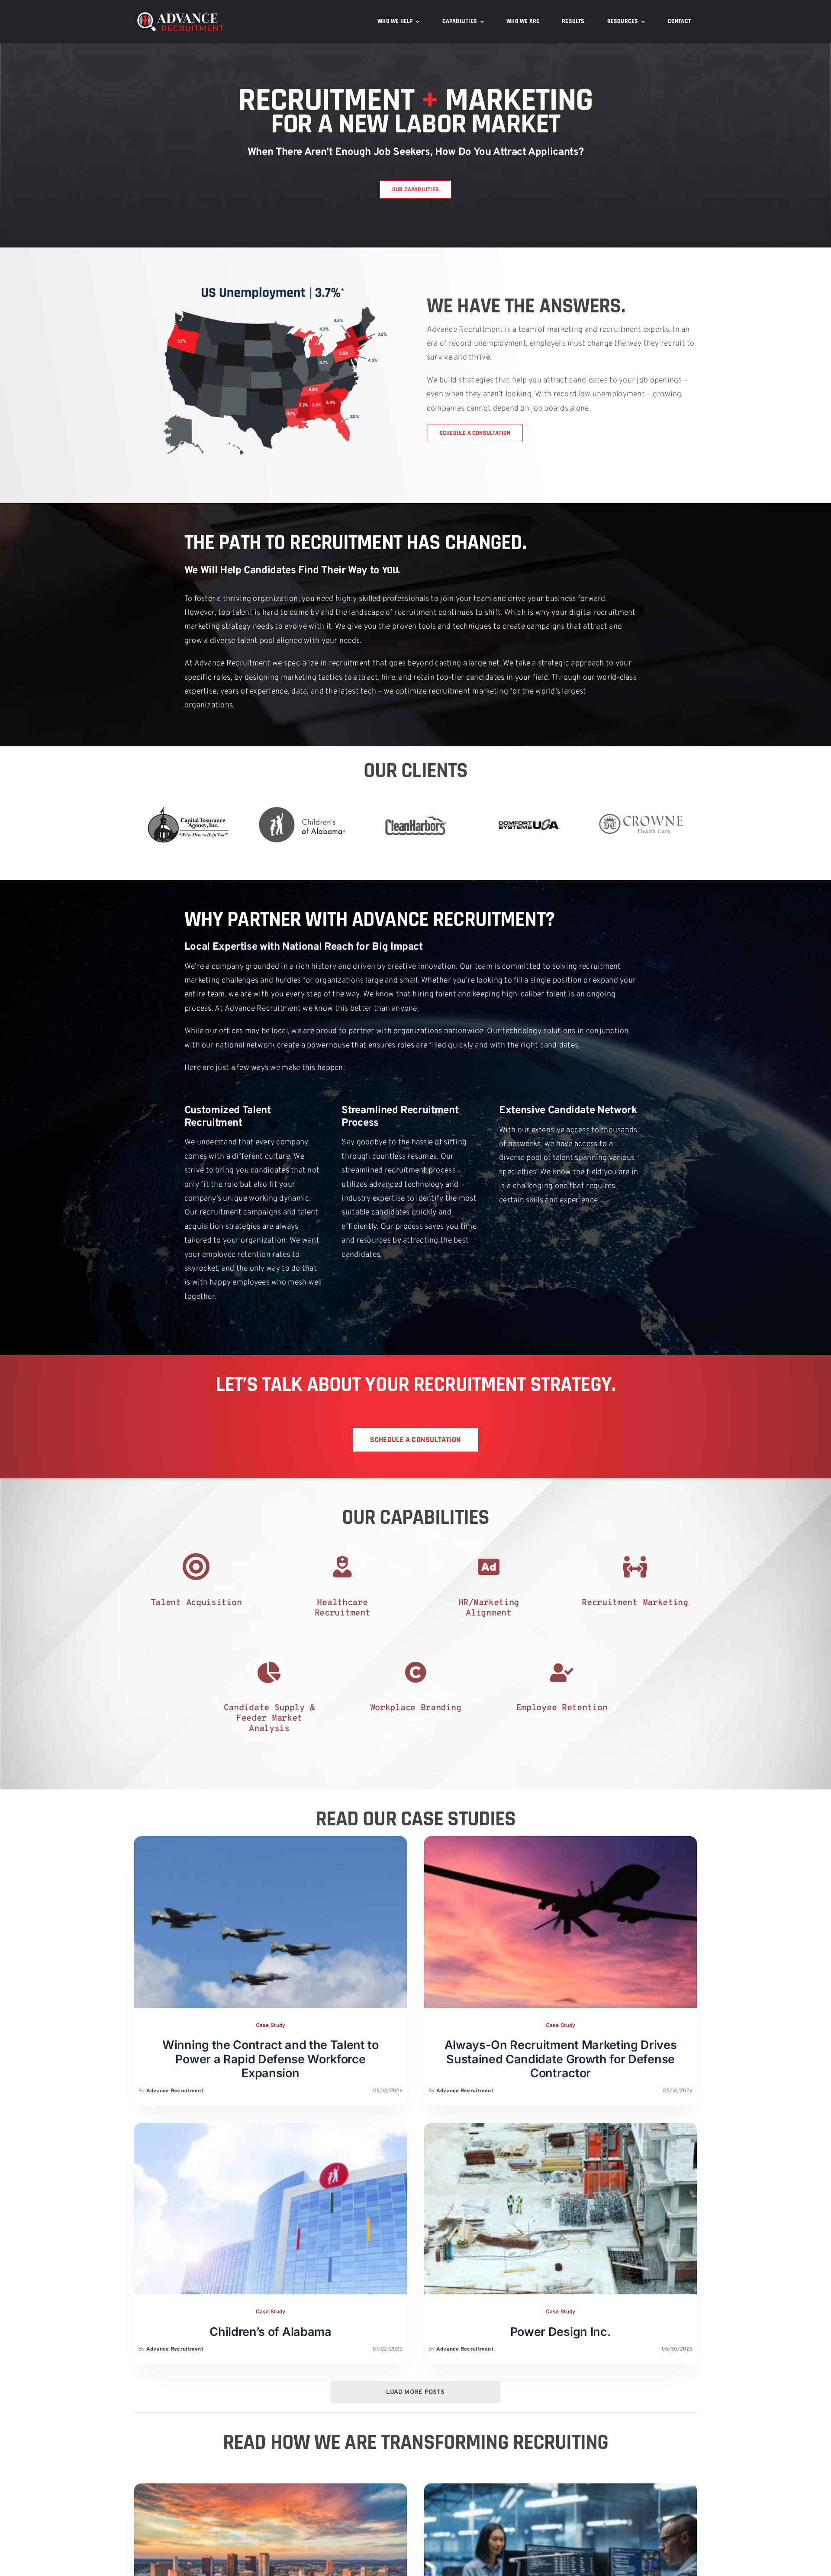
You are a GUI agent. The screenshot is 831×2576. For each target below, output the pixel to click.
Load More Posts (415, 2392)
